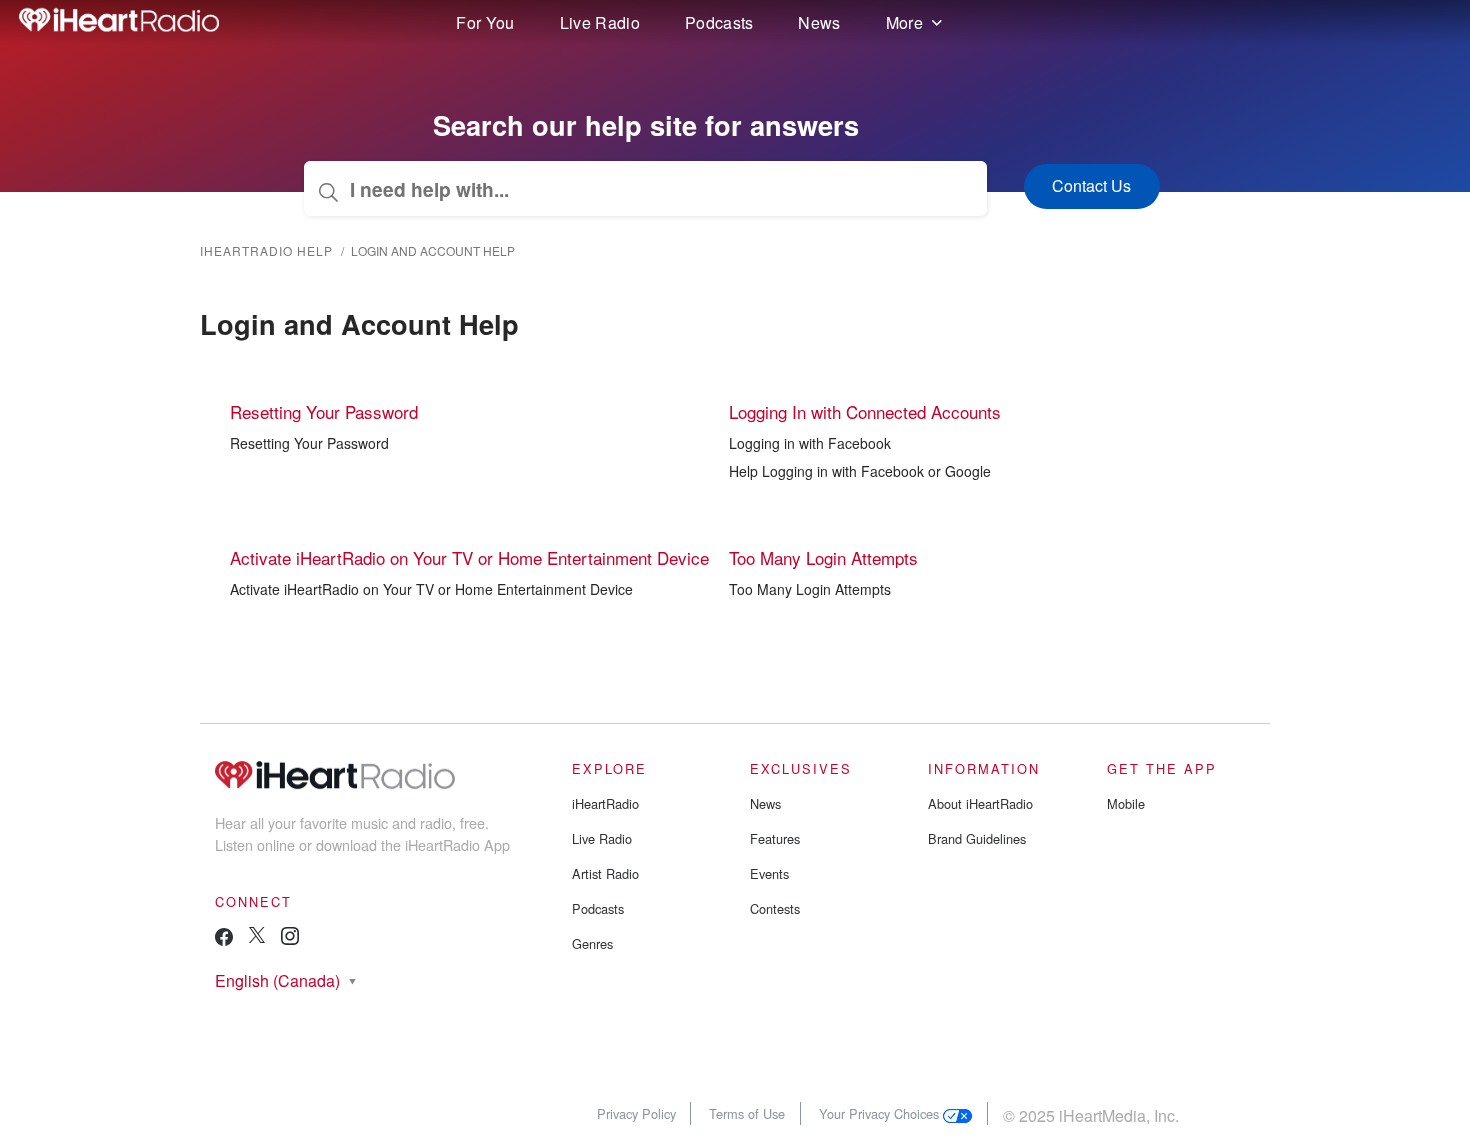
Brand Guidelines (977, 838)
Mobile (1126, 803)
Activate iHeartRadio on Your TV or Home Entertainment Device (469, 557)
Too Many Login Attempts (823, 557)
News (819, 22)
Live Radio (600, 22)
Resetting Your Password (324, 411)
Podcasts (719, 22)
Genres (592, 943)
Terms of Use (747, 1113)
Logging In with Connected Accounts (865, 411)
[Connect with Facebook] (224, 941)
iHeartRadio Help (266, 250)
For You (485, 22)
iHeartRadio (605, 803)
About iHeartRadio (980, 803)
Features (775, 838)
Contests (775, 908)
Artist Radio (605, 873)
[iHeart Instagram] (290, 939)
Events (769, 873)
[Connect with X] (257, 937)
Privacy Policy (636, 1113)
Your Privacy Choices (881, 1113)
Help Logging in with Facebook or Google (860, 471)
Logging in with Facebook (810, 443)
